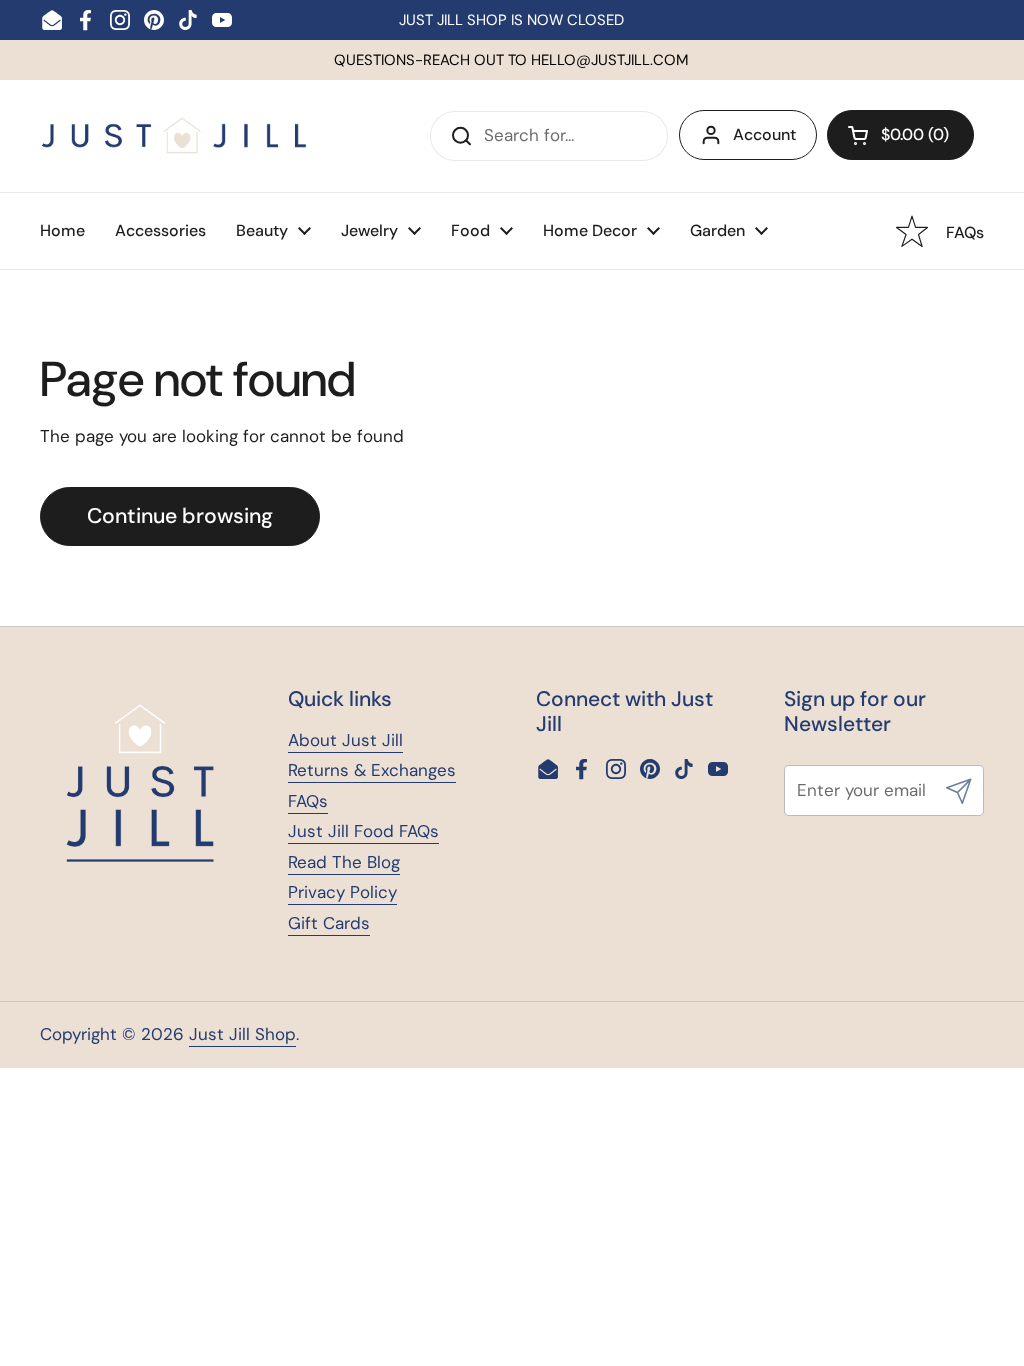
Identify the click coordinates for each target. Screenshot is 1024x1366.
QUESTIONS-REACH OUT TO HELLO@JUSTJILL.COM (511, 60)
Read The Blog (344, 862)
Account (764, 134)
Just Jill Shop (242, 1034)
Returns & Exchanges (372, 770)
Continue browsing (180, 516)
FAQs (308, 801)
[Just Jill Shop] (174, 135)
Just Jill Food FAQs (363, 831)
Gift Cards (329, 923)
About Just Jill (345, 740)
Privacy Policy (342, 892)
